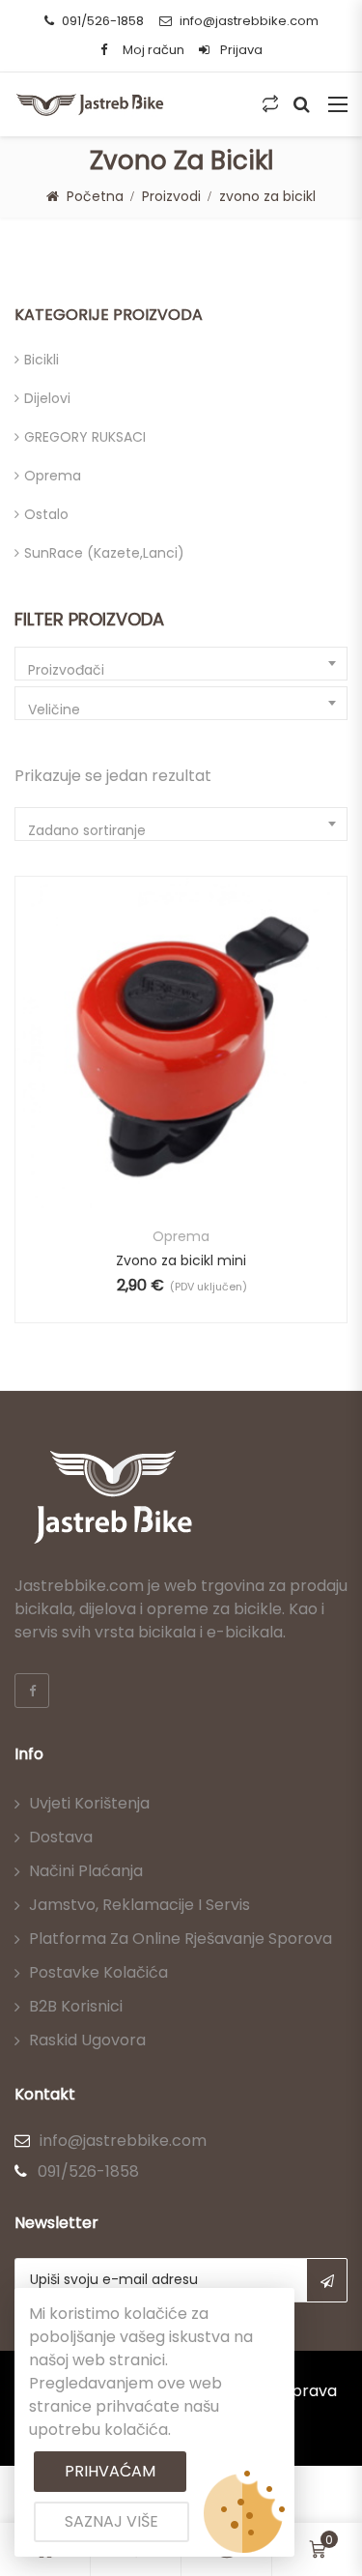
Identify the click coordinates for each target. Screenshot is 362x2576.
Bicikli (42, 360)
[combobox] (181, 664)
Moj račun (153, 50)
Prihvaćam (110, 2471)
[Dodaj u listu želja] (181, 1075)
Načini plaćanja (86, 1871)
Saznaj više (111, 2521)
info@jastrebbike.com (249, 21)
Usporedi (232, 1075)
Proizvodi (171, 196)
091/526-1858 (103, 21)
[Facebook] (32, 1691)
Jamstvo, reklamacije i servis (139, 1905)
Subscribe (327, 2280)
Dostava (61, 1837)
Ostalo (46, 514)
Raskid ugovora (87, 2040)
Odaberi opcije (130, 1075)
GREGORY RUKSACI (85, 437)
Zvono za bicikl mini (181, 1260)
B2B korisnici (76, 2006)
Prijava (240, 50)
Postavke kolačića (98, 1972)
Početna (95, 196)
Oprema (53, 476)
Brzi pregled (181, 1161)
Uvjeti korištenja (89, 1803)
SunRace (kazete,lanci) (104, 553)
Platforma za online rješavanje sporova (181, 1939)
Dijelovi (47, 398)
